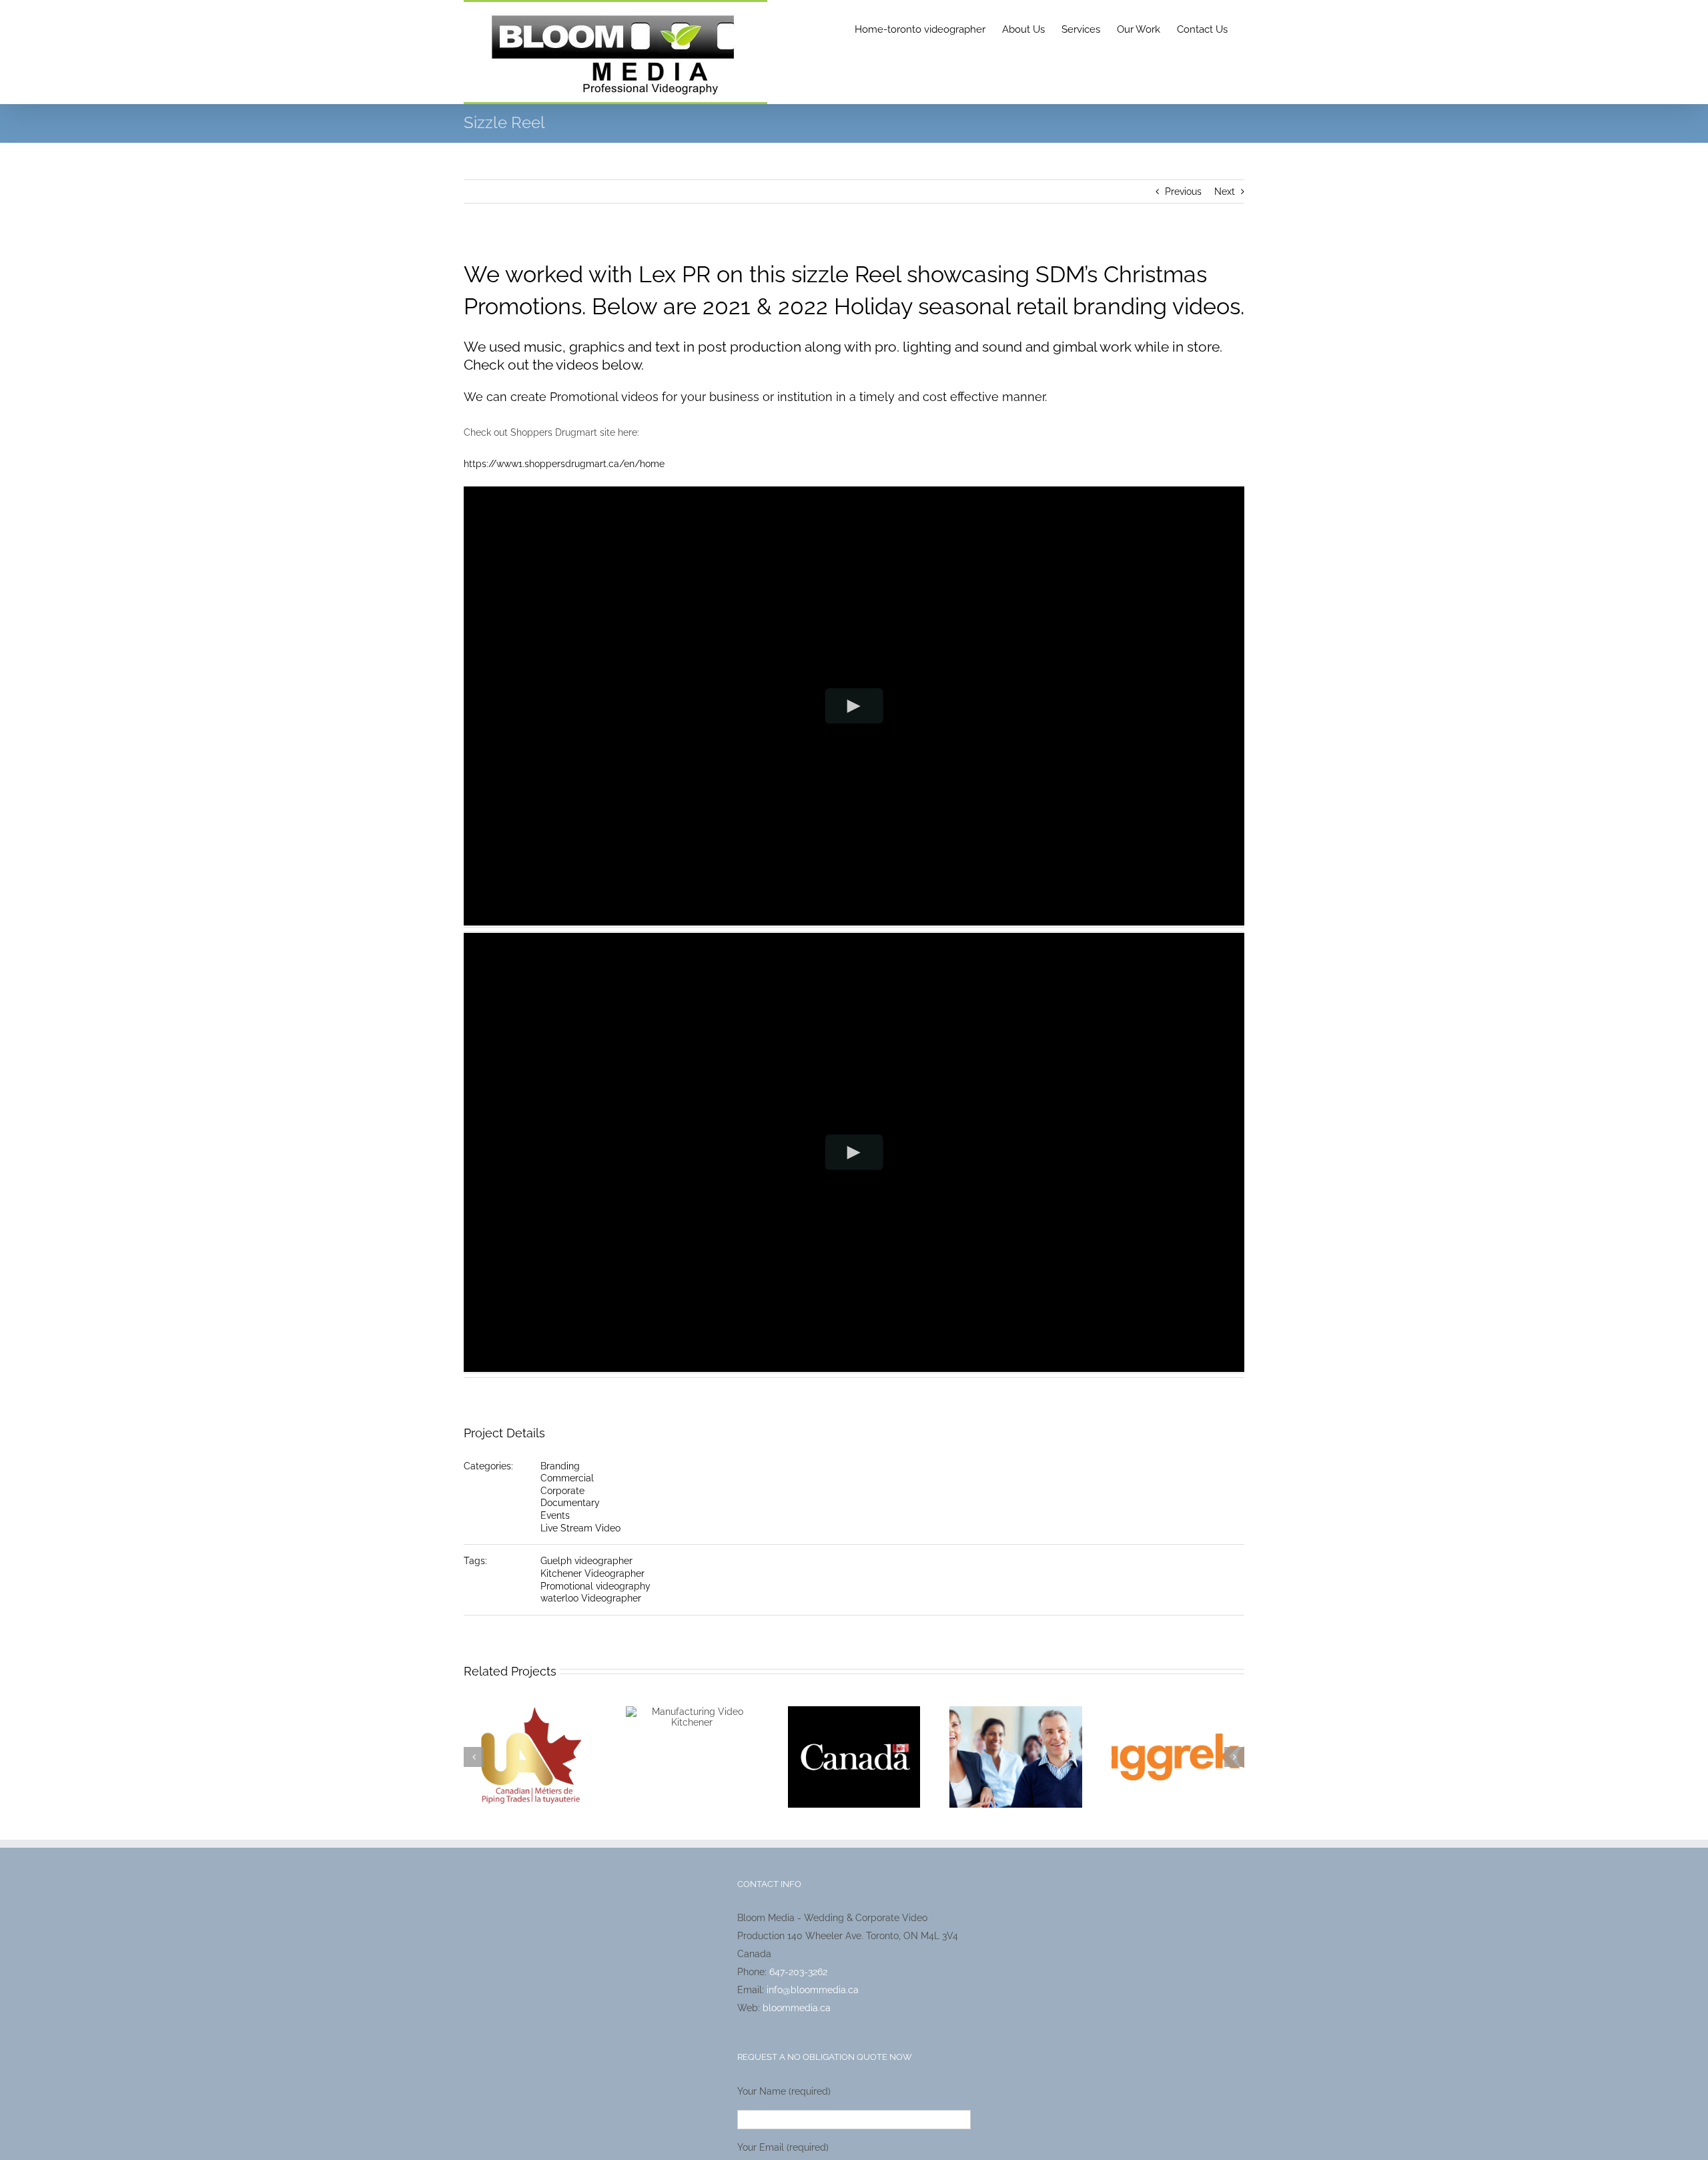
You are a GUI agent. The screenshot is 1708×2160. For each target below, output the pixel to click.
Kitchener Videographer (592, 1573)
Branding (560, 1466)
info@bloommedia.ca (813, 1990)
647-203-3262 (798, 1972)
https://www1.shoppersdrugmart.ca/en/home (564, 464)
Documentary (570, 1503)
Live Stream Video (580, 1528)
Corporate (562, 1491)
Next (1225, 192)
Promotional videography (595, 1586)
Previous (1183, 192)
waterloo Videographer (591, 1598)
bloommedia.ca (797, 2008)
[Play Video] (854, 706)
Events (555, 1515)
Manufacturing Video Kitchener (692, 1720)
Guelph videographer (586, 1561)
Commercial (567, 1478)
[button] (474, 1757)
